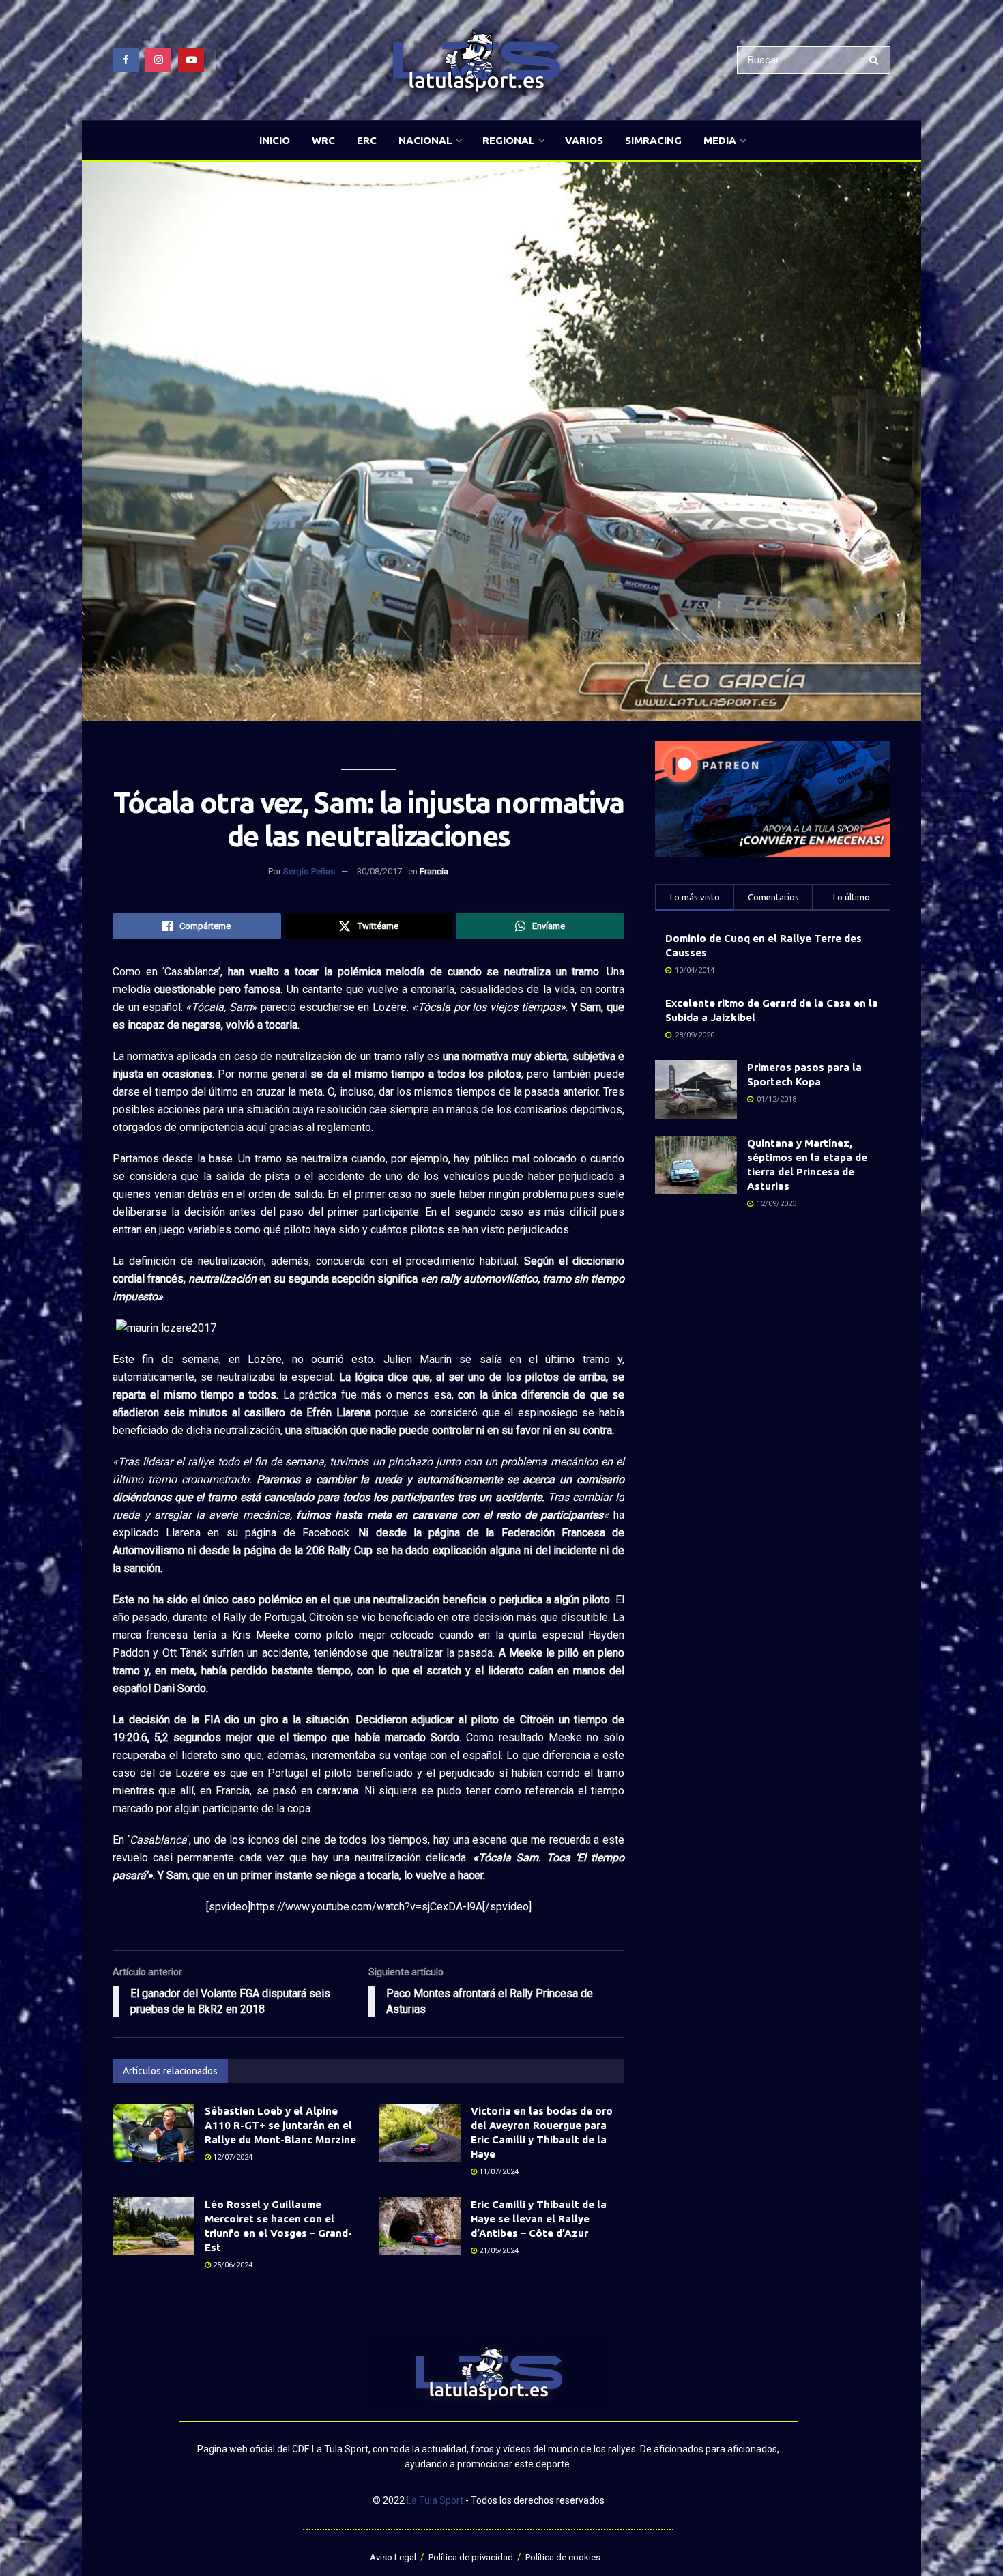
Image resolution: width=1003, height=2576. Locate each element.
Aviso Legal (393, 2557)
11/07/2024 (498, 2172)
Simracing (653, 140)
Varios (584, 140)
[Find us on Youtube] (191, 60)
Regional (509, 140)
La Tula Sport (435, 2500)
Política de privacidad (471, 2557)
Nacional (425, 140)
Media (720, 140)
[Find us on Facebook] (126, 60)
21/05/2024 (498, 2251)
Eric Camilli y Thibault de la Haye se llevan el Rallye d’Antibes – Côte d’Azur (539, 2219)
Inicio (275, 140)
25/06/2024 (232, 2265)
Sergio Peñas (309, 871)
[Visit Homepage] (476, 60)
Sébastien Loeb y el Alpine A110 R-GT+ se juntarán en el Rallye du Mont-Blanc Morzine (280, 2125)
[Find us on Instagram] (158, 60)
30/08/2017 (379, 871)
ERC (367, 140)
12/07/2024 (232, 2157)
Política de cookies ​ (564, 2557)
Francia (434, 871)
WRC (323, 140)
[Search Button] (876, 60)
